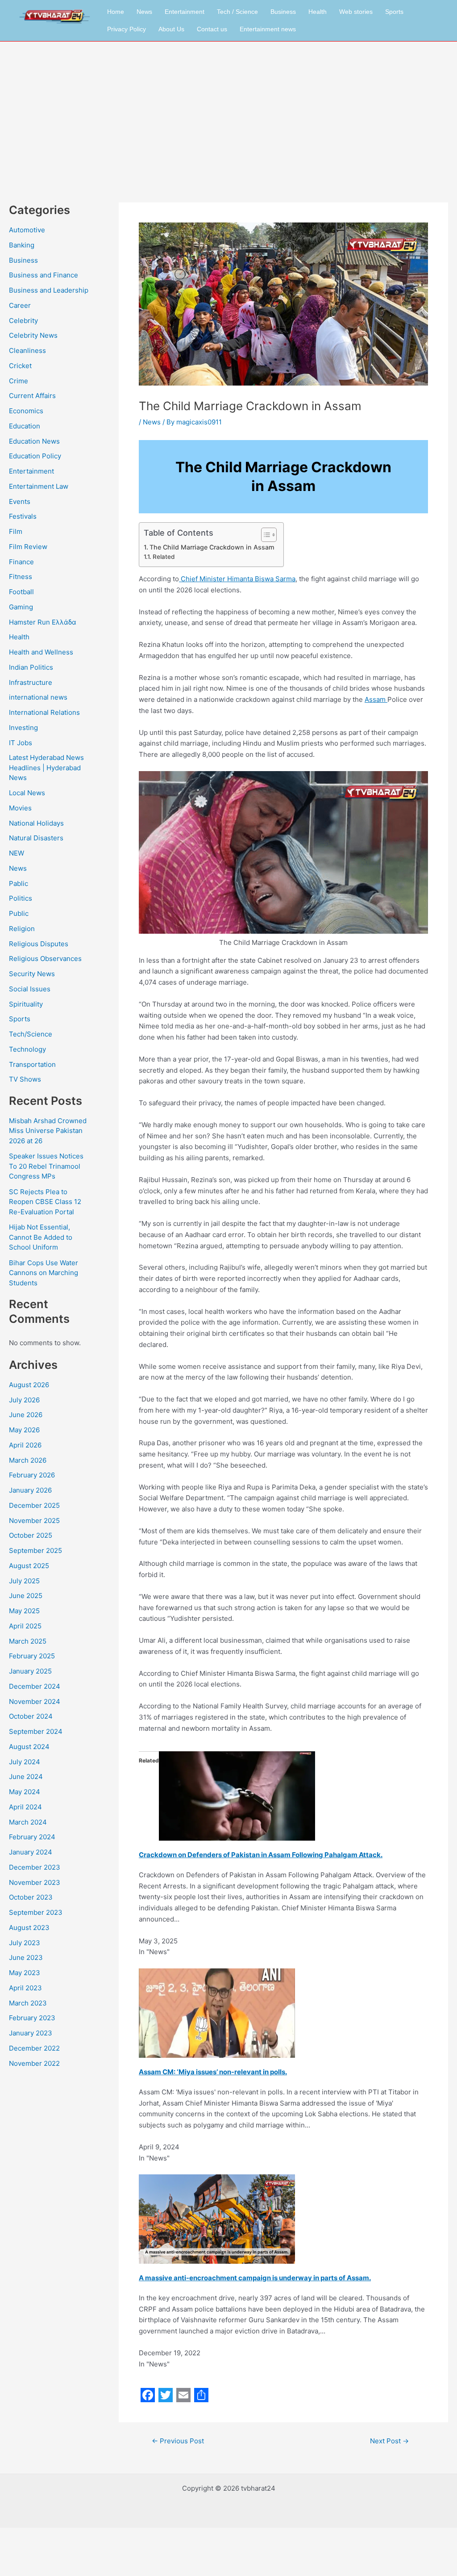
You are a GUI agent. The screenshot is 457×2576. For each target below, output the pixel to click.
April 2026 (25, 1445)
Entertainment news (268, 29)
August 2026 (29, 1385)
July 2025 (24, 1581)
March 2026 (28, 1460)
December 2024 (35, 1686)
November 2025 (34, 1521)
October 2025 (31, 1535)
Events (20, 501)
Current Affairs (32, 396)
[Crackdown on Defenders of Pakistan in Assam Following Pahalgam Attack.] (237, 1795)
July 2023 (25, 1943)
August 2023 (29, 1928)
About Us (171, 29)
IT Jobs (21, 743)
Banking (22, 245)
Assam (376, 699)
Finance (21, 562)
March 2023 (28, 2003)
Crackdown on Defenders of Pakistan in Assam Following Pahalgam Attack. (261, 1855)
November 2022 (34, 2063)
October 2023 (31, 1897)
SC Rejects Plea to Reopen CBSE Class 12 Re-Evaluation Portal (45, 1202)
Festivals (23, 516)
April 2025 (25, 1626)
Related (164, 557)
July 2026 (24, 1400)
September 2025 (35, 1550)
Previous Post (178, 2441)
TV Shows (25, 1079)
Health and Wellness (41, 652)
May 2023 (25, 1973)
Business (283, 12)
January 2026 (30, 1490)
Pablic (19, 883)
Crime (19, 381)
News (144, 12)
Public (19, 913)
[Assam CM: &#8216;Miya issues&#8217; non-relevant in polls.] (217, 2012)
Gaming (21, 607)
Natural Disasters (36, 838)
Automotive (27, 230)
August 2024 (29, 1747)
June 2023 (26, 1957)
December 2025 (34, 1505)
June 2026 (26, 1415)
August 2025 (29, 1566)
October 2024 (31, 1716)
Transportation (32, 1064)
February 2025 (32, 1656)
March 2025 (28, 1641)
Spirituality (26, 1004)
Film (16, 531)
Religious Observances (45, 959)
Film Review (28, 547)
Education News (34, 441)
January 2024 (31, 1852)
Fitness (21, 577)
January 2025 (30, 1671)
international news (38, 697)
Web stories (356, 12)
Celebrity (23, 321)
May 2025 (24, 1611)
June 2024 (26, 1777)
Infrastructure (31, 682)
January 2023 (31, 2033)
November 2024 (35, 1701)
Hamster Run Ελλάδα (43, 622)
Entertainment (185, 12)
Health (318, 12)
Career (20, 305)
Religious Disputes (39, 944)
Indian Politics (31, 667)
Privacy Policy (127, 29)
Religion (22, 929)
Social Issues (30, 989)
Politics (21, 898)
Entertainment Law (39, 486)
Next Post (389, 2441)
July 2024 (25, 1762)
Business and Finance (44, 275)
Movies (20, 808)
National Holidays (36, 823)
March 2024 (28, 1822)
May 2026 (24, 1430)
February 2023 (32, 2018)
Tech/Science (31, 1034)
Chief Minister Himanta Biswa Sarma (237, 579)
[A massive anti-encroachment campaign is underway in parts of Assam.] (217, 2218)
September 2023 (36, 1912)
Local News (27, 793)
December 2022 (34, 2048)
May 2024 (25, 1792)
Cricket (20, 366)
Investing (23, 728)
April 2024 (25, 1807)
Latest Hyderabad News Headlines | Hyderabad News (46, 768)
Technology (27, 1049)
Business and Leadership (49, 290)
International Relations (44, 712)
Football (21, 592)
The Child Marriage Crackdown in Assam (212, 547)
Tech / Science (237, 12)
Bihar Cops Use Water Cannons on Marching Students (44, 1273)
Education (25, 426)
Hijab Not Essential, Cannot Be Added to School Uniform (41, 1237)
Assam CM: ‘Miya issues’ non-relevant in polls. (213, 2072)
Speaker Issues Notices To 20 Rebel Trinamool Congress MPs (46, 1166)
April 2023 (25, 1988)
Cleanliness (27, 350)
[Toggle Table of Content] (264, 535)
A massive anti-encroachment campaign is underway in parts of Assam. (255, 2278)
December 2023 (35, 1867)
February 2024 (32, 1837)
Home (116, 12)
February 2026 (32, 1475)
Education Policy (35, 456)
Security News (32, 974)
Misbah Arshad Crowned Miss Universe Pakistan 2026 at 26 (48, 1131)
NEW (17, 853)
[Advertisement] (228, 109)
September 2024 (36, 1731)
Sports (394, 12)
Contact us (212, 29)
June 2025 (26, 1596)
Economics (26, 411)
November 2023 (35, 1882)
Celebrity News (33, 335)
